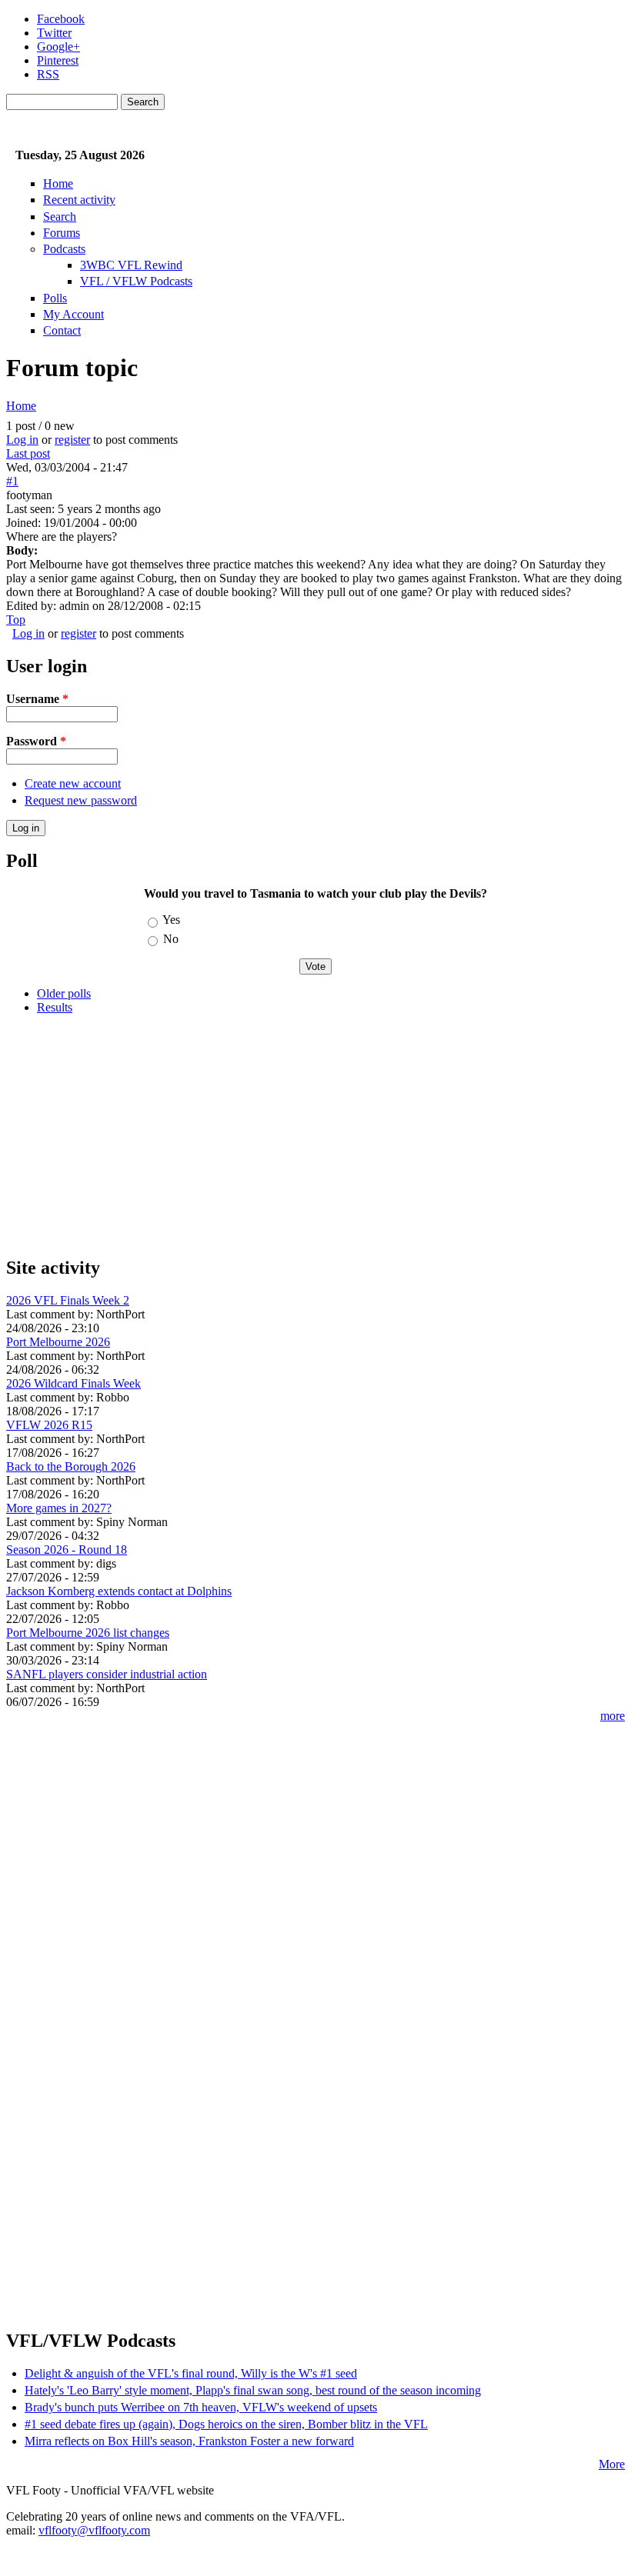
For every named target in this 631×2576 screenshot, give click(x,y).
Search (60, 217)
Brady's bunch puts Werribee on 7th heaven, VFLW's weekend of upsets (201, 2407)
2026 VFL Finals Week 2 (68, 1300)
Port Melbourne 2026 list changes (88, 1633)
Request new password (81, 800)
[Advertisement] (315, 1135)
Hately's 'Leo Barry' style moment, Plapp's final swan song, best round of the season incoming (253, 2390)
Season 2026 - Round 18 (67, 1550)
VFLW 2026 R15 (49, 1425)
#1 (12, 481)
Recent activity (79, 200)
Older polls (64, 993)
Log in (22, 440)
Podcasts (64, 249)
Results (55, 1007)
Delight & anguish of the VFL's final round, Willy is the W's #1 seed (191, 2373)
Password (36, 741)
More (612, 2464)
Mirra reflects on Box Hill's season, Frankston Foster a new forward (189, 2441)
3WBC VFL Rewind (131, 265)
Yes (171, 920)
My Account (73, 314)
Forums (62, 233)
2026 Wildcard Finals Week (73, 1383)
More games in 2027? (59, 1508)
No (171, 939)
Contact (62, 330)
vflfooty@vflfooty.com (94, 2530)
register (72, 440)
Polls (55, 298)
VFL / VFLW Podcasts (136, 281)
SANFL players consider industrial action (107, 1674)
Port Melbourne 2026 (58, 1342)
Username (37, 699)
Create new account (73, 783)
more (613, 1716)
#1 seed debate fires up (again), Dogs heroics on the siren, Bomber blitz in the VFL (226, 2424)
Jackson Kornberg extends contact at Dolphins (119, 1591)
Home (58, 183)
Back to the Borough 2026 (71, 1466)
